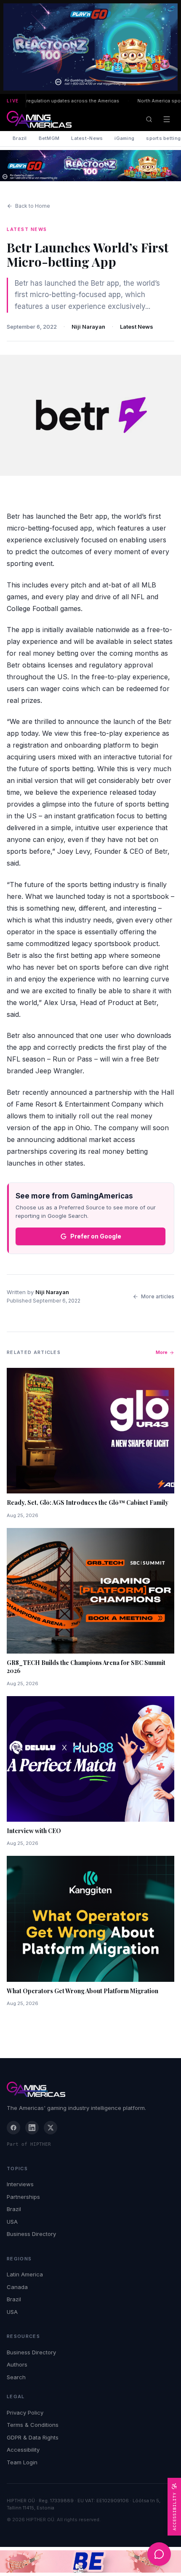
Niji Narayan (88, 327)
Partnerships (23, 2197)
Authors (17, 2364)
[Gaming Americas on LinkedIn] (32, 2128)
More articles (158, 1296)
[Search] (149, 119)
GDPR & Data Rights (33, 2437)
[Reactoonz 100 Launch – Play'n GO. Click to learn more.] (90, 47)
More (162, 1352)
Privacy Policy (25, 2412)
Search (16, 2377)
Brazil (20, 138)
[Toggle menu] (167, 119)
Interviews (20, 2184)
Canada (17, 2287)
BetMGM (49, 138)
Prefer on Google (96, 1236)
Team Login (22, 2462)
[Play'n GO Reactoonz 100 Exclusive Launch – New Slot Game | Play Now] (90, 166)
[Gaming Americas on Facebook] (13, 2128)
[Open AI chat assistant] (159, 2554)
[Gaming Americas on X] (51, 2128)
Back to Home (33, 206)
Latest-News (87, 138)
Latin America (25, 2274)
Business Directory (31, 2234)
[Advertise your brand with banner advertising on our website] (90, 2561)
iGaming (124, 138)
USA (12, 2222)
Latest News (137, 327)
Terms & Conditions (33, 2425)
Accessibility (23, 2450)
